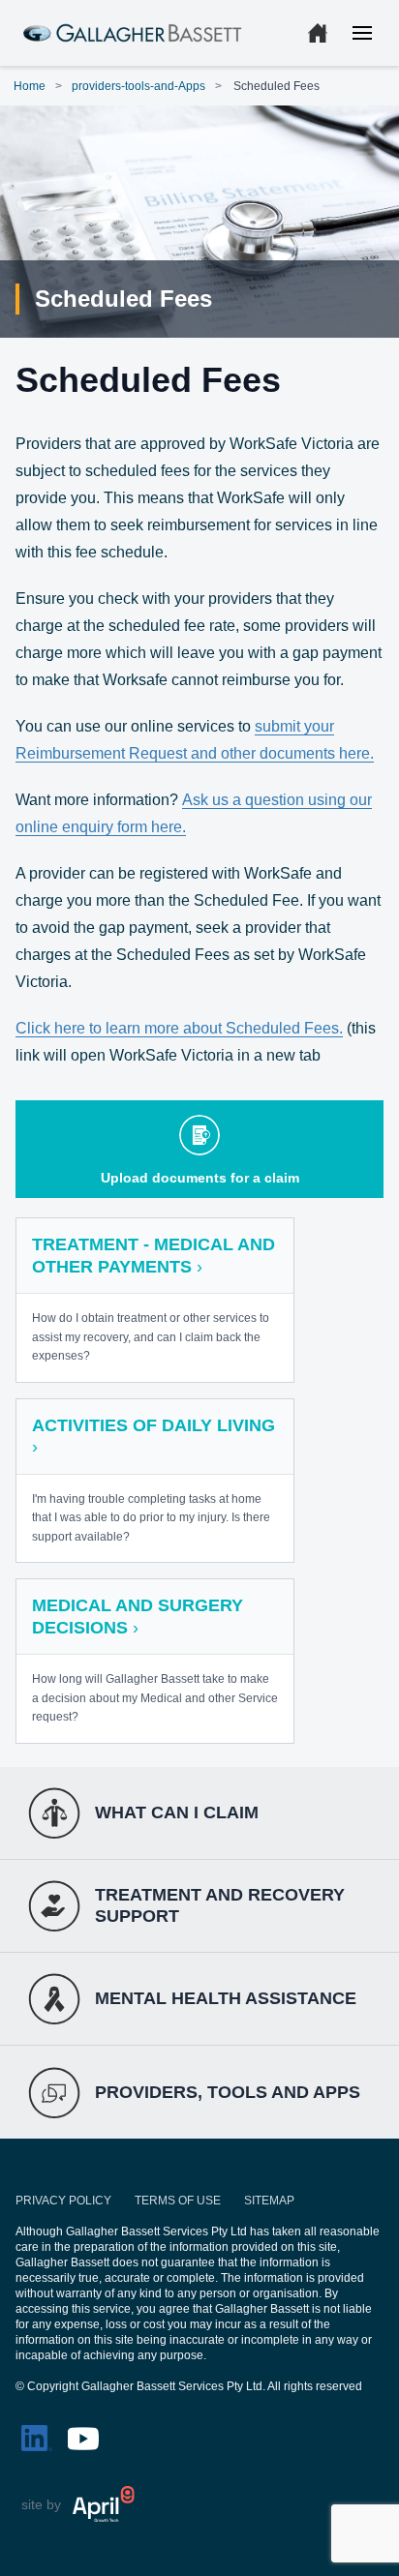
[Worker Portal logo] (133, 33)
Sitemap (269, 2201)
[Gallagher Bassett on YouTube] (83, 2439)
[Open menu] (362, 33)
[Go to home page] (318, 33)
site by (41, 2504)
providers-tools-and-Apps (138, 86)
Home (30, 86)
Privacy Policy (63, 2201)
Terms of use (178, 2201)
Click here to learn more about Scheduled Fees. (179, 1028)
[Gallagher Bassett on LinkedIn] (37, 2438)
